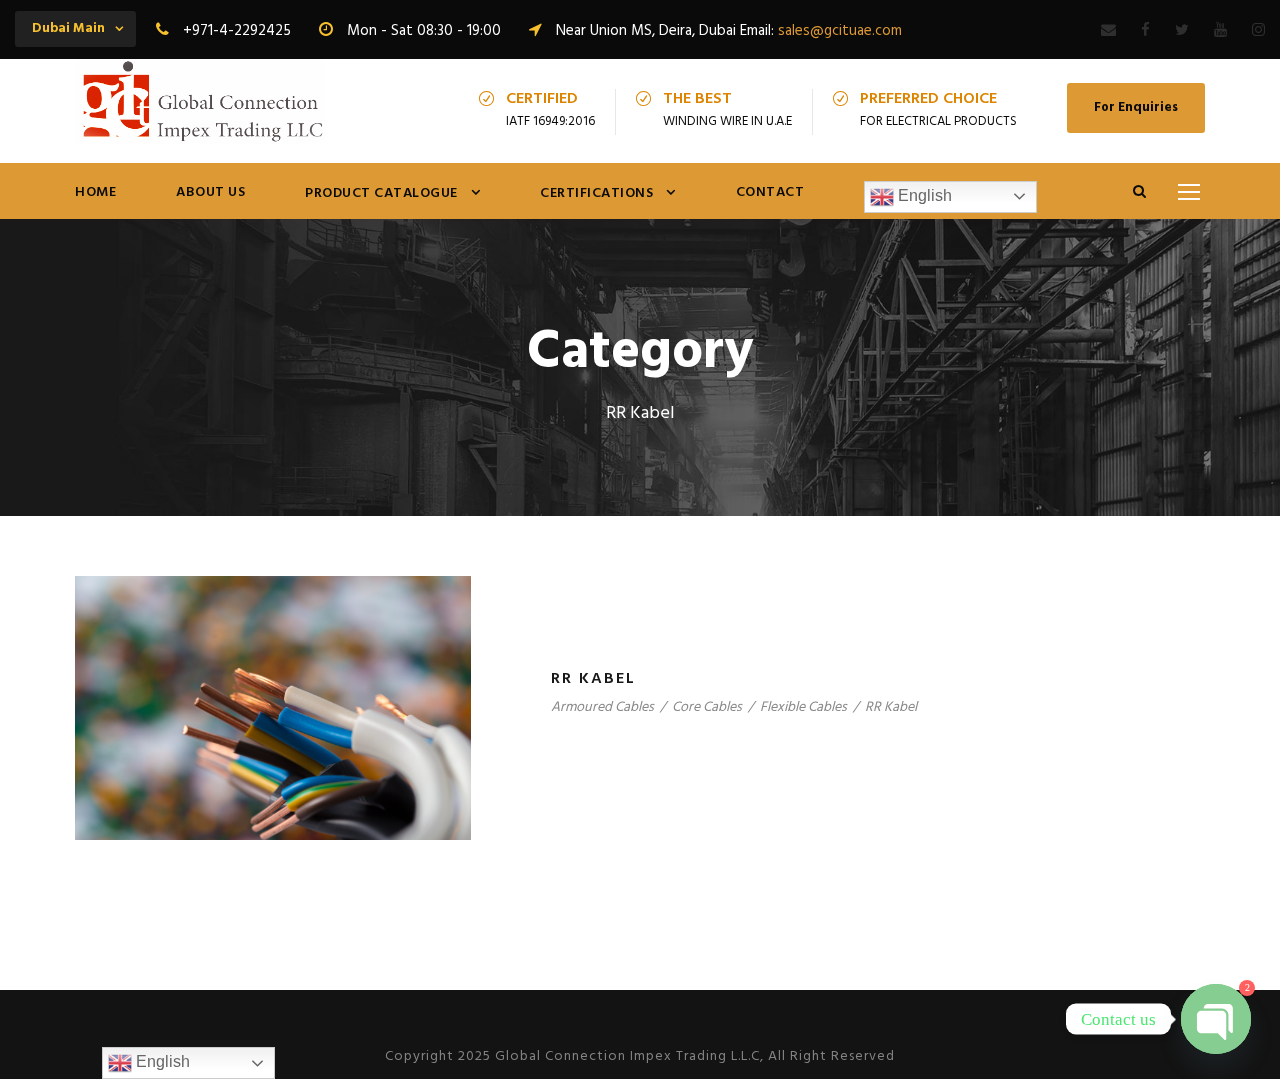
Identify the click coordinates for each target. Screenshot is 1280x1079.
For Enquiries (1136, 107)
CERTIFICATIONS (596, 193)
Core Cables (707, 707)
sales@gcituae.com (840, 31)
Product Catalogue (381, 193)
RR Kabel (593, 679)
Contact (770, 192)
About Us (210, 192)
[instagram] (1258, 31)
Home (95, 192)
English (923, 195)
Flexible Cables (803, 707)
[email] (1108, 31)
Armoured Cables (602, 707)
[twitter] (1182, 31)
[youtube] (1220, 31)
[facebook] (1145, 31)
